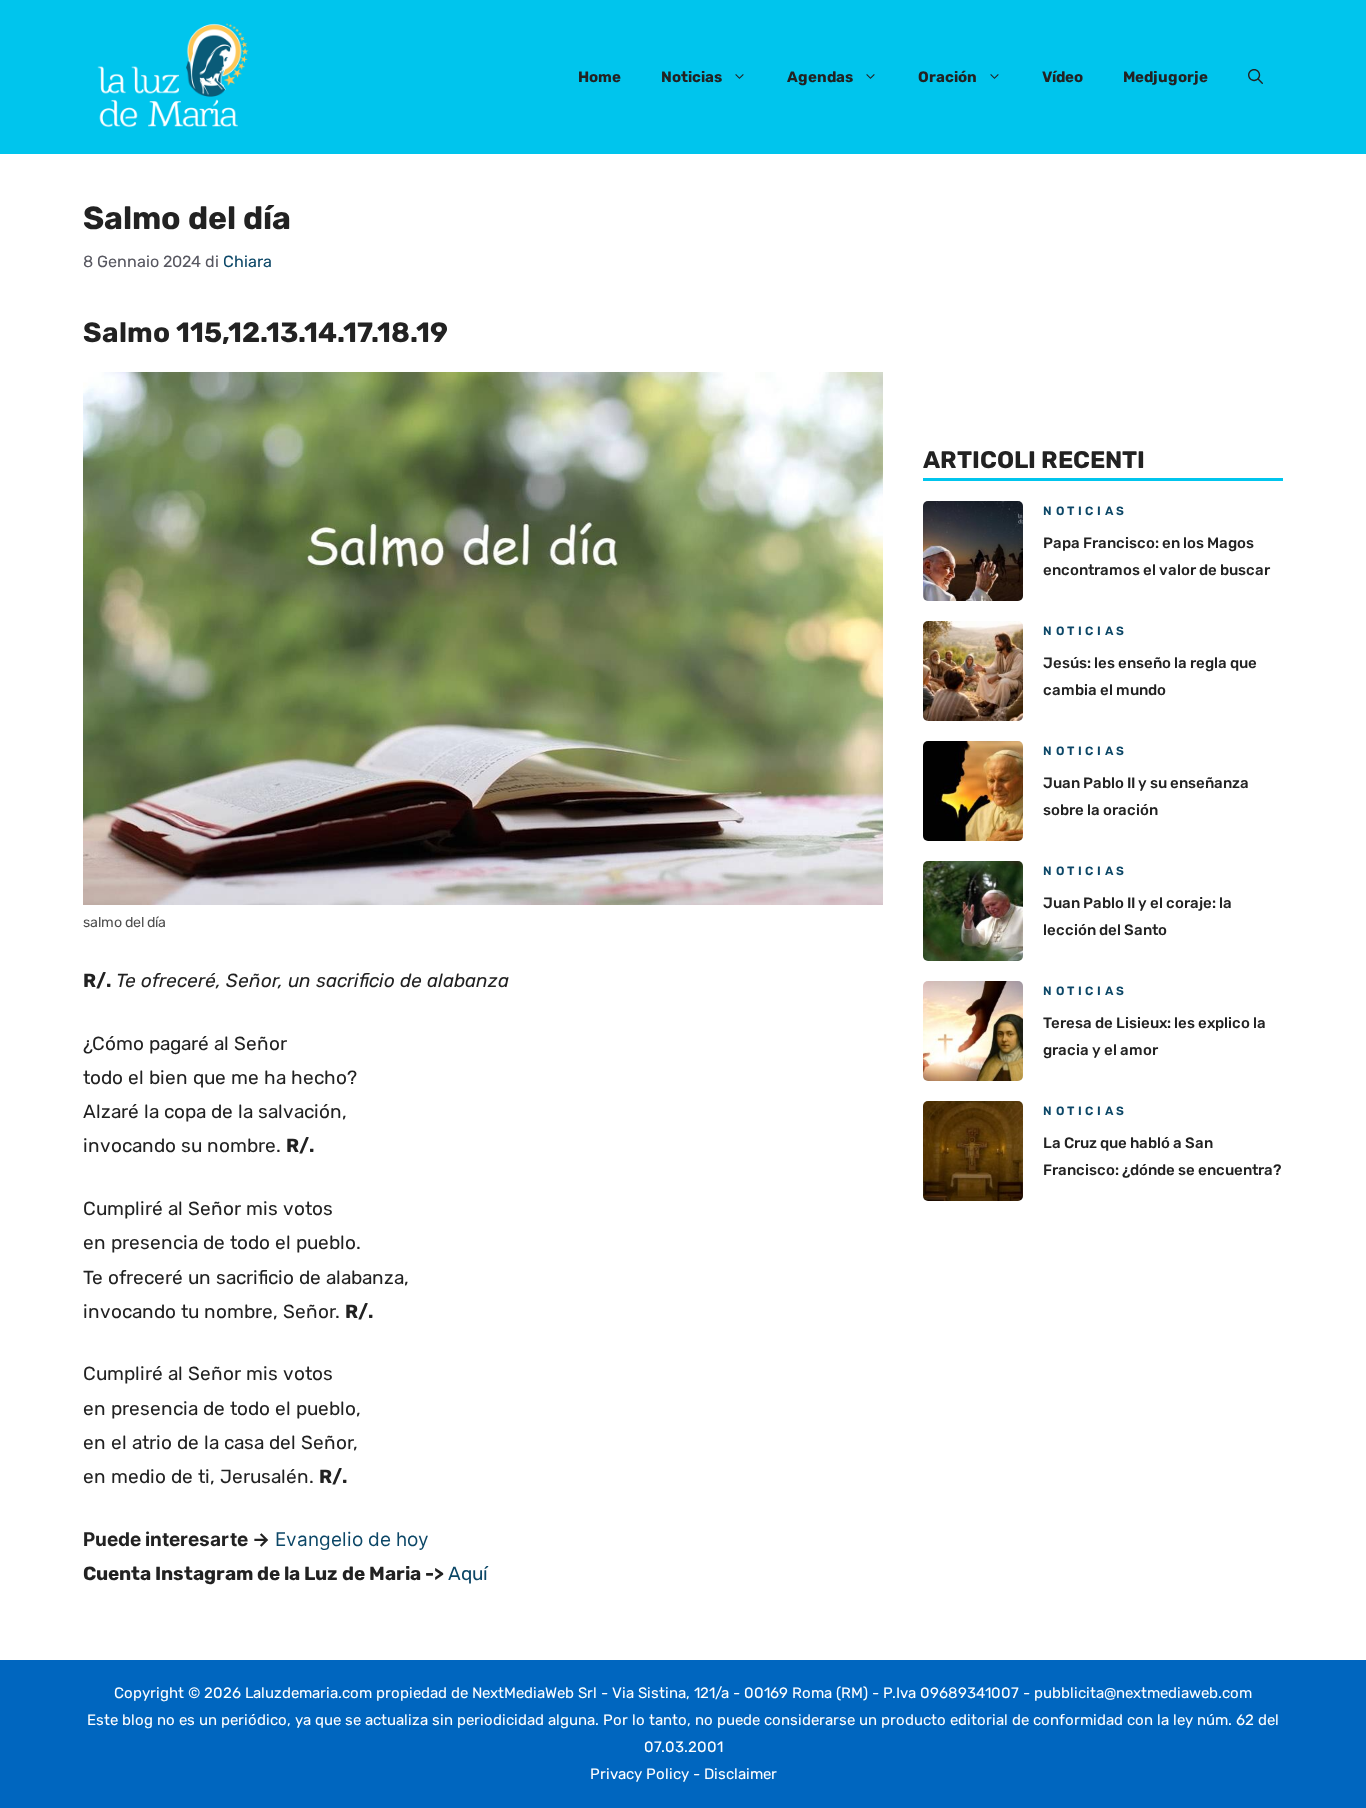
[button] (1255, 77)
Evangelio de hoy (352, 1539)
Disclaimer (740, 1774)
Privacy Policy (639, 1774)
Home (599, 77)
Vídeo (1062, 77)
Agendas (820, 77)
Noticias (691, 77)
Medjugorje (1165, 77)
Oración (947, 77)
